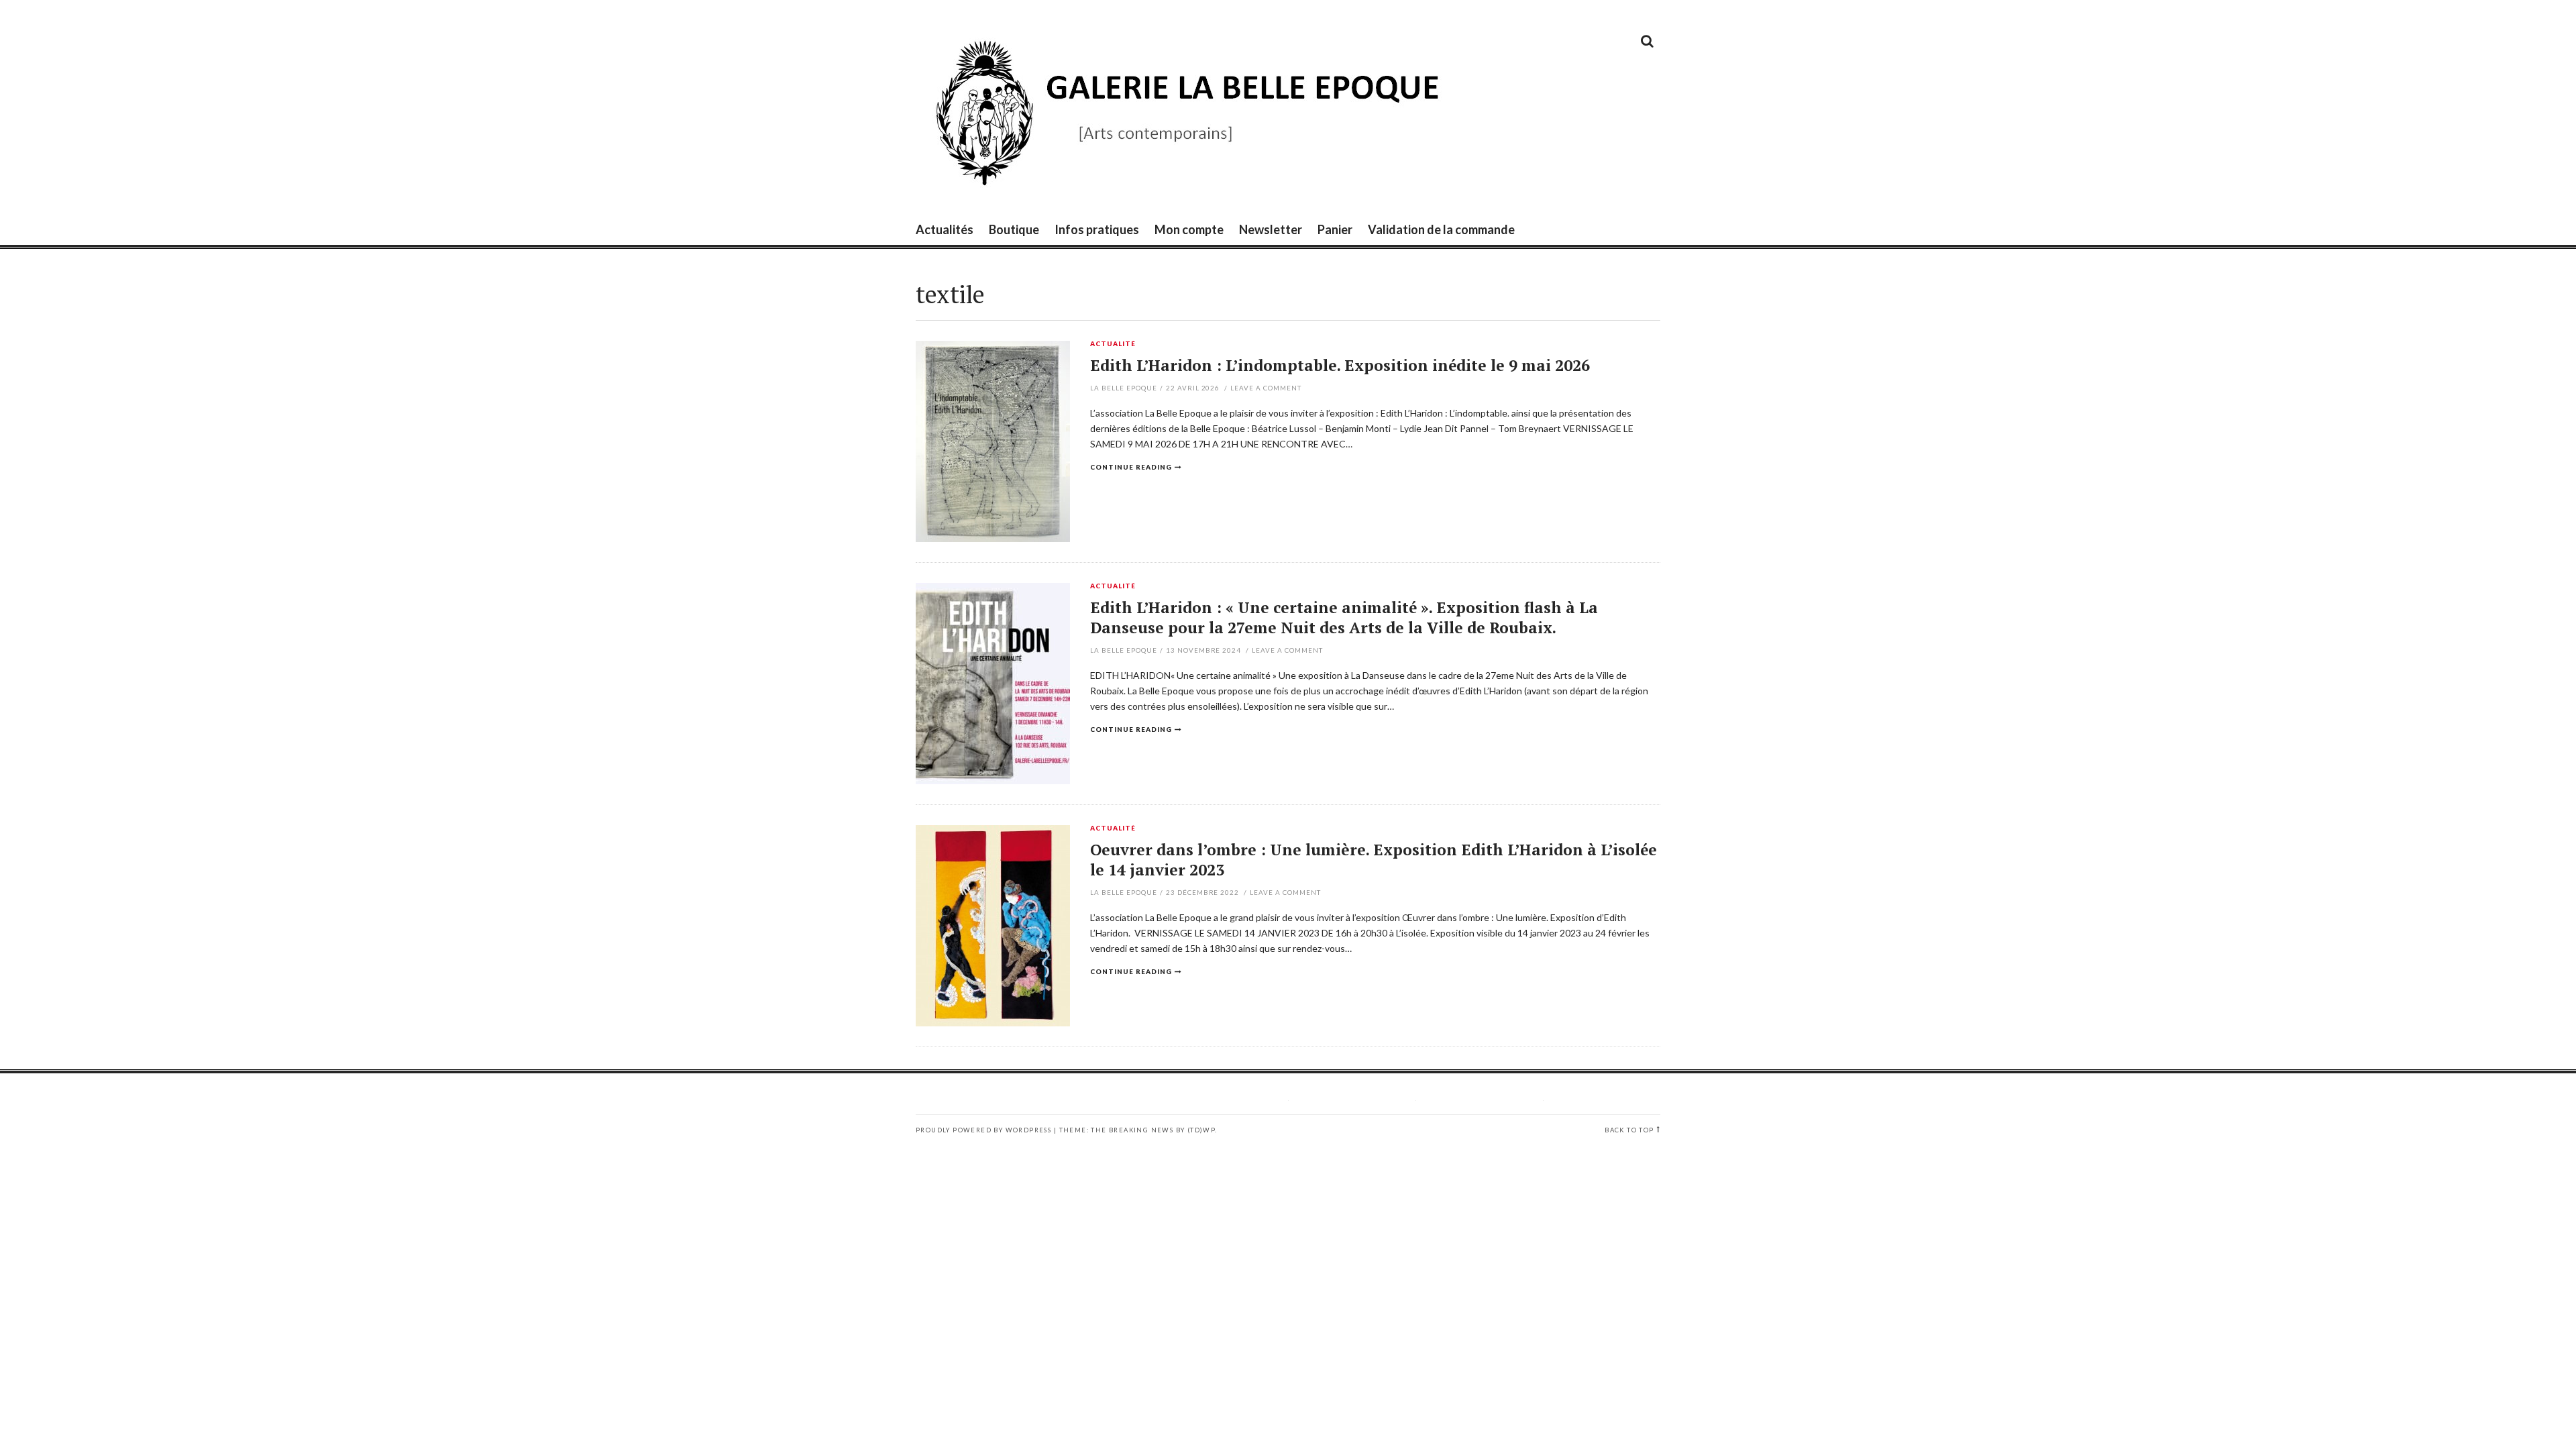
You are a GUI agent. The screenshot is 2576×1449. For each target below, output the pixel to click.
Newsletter (1271, 229)
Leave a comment (1266, 388)
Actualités (945, 229)
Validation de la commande (1441, 229)
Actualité (1113, 344)
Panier (1335, 229)
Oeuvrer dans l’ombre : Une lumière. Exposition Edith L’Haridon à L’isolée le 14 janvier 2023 (1374, 860)
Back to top (1629, 1130)
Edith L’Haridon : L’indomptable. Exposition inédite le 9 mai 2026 (1340, 365)
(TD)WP (1201, 1130)
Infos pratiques (1097, 229)
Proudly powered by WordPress (983, 1130)
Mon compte (1189, 229)
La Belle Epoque (1124, 388)
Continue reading (1131, 467)
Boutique (1014, 229)
